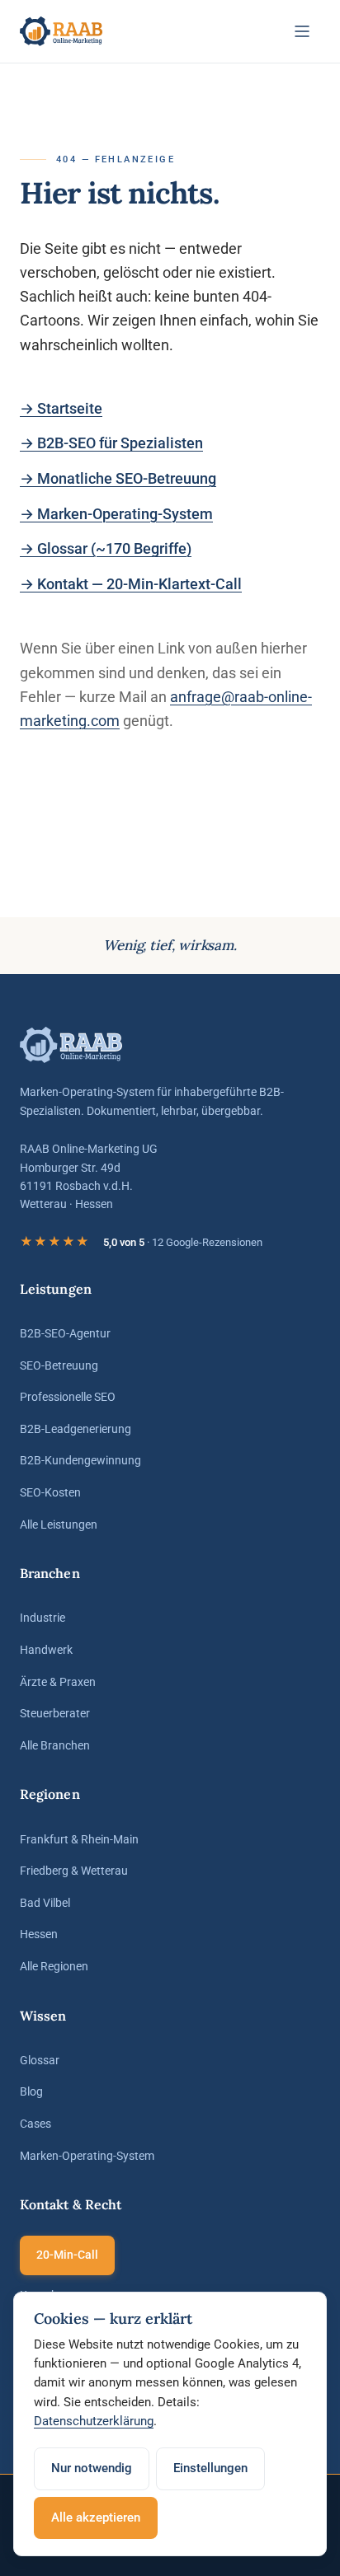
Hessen (39, 1934)
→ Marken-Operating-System (116, 514)
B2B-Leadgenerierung (76, 1429)
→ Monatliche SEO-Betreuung (118, 478)
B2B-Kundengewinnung (80, 1460)
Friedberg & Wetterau (74, 1871)
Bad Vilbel (45, 1903)
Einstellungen (210, 2468)
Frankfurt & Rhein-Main (79, 1839)
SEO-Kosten (50, 1492)
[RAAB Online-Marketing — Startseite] (61, 31)
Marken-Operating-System (87, 2156)
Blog (31, 2091)
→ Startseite (61, 408)
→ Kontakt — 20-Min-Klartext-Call (131, 584)
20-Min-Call (67, 2255)
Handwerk (46, 1650)
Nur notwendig (92, 2468)
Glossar (40, 2060)
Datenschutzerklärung (94, 2421)
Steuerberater (55, 1713)
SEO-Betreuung (59, 1365)
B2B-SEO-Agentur (65, 1333)
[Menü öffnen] (302, 31)
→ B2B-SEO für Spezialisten (111, 443)
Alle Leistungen (59, 1525)
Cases (35, 2124)
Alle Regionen (54, 1966)
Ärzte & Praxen (58, 1682)
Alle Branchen (55, 1745)
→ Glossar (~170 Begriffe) (106, 548)
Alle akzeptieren (96, 2517)
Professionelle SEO (68, 1397)
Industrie (42, 1618)
